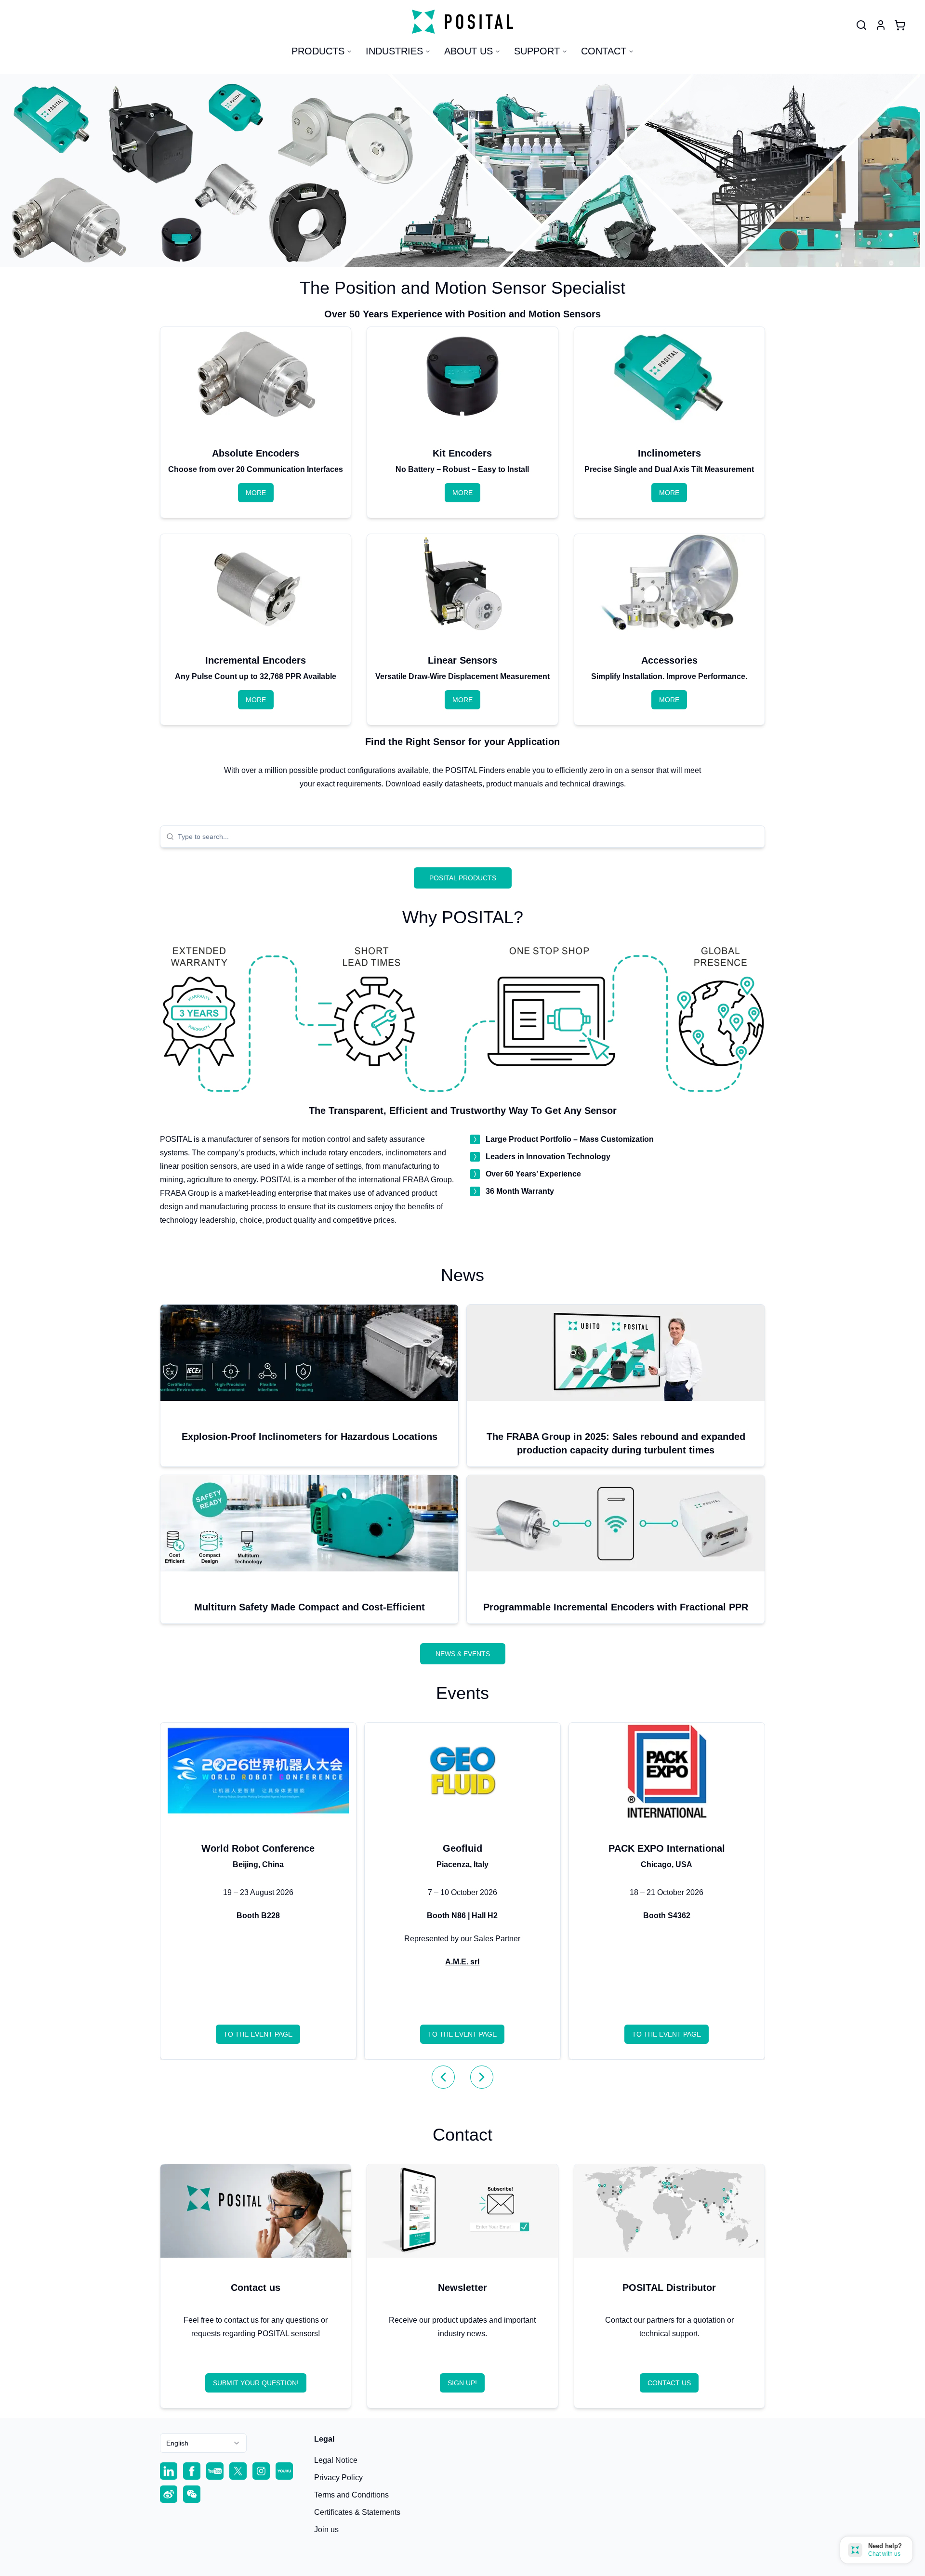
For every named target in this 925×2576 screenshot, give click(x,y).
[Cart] (900, 25)
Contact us (669, 2383)
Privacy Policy (338, 2478)
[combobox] (468, 837)
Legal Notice (336, 2460)
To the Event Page (258, 2034)
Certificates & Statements (357, 2512)
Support (537, 51)
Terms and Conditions (351, 2495)
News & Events (463, 1654)
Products (318, 51)
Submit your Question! (256, 2383)
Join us (326, 2530)
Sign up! (462, 2383)
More (256, 493)
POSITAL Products (463, 878)
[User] (861, 25)
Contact (604, 51)
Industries (394, 51)
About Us (469, 51)
